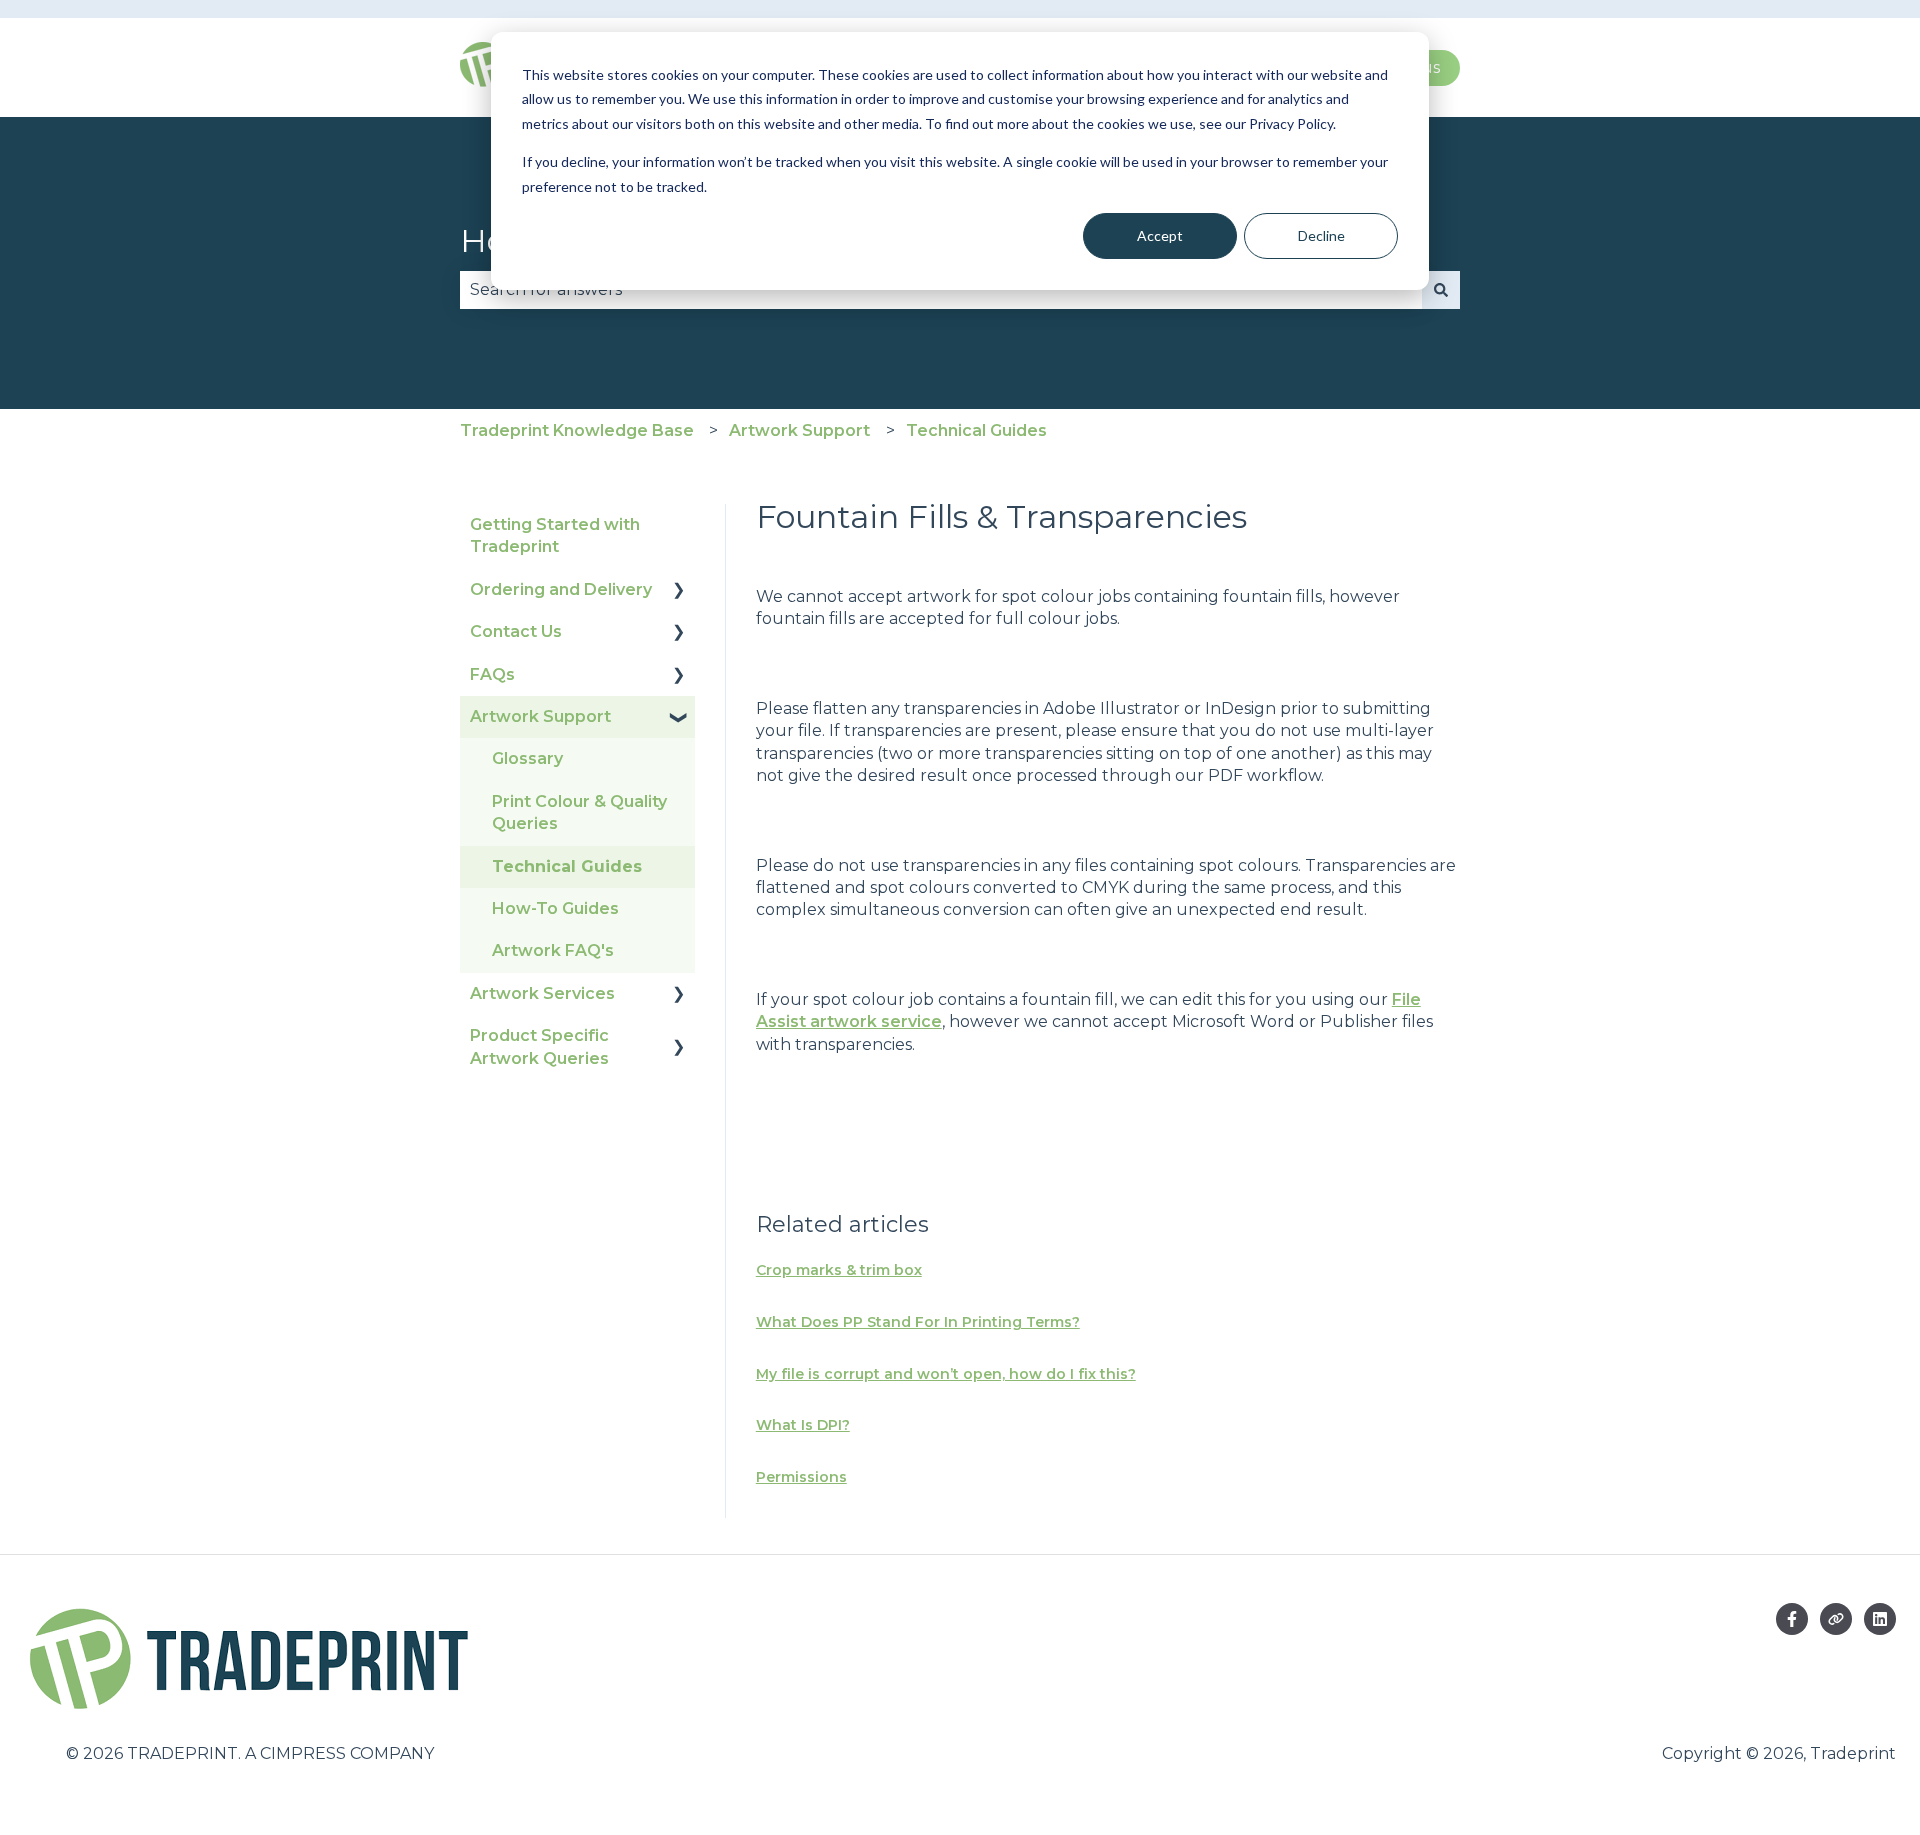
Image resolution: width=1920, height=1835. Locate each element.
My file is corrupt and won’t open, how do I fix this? (946, 1374)
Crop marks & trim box (839, 1270)
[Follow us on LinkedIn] (1880, 1619)
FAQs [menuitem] (492, 674)
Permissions (801, 1477)
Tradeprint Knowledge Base (577, 430)
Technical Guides (976, 430)
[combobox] (941, 290)
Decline (1321, 235)
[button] (679, 591)
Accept (1160, 235)
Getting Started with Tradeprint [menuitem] (555, 535)
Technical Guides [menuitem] (567, 866)
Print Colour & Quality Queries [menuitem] (579, 812)
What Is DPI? (803, 1425)
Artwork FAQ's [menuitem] (553, 950)
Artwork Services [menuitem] (542, 993)
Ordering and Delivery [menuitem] (561, 589)
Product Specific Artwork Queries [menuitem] (539, 1046)
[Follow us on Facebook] (1792, 1619)
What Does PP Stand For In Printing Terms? (918, 1322)
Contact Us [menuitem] (516, 631)
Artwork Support (799, 430)
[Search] (1441, 290)
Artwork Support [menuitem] (540, 716)
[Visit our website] (1836, 1619)
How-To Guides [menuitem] (555, 908)
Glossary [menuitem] (527, 758)
